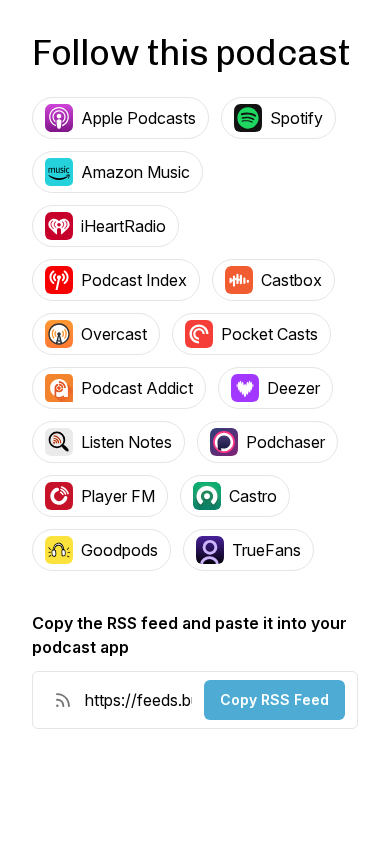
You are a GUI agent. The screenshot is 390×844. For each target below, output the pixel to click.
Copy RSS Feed (274, 699)
